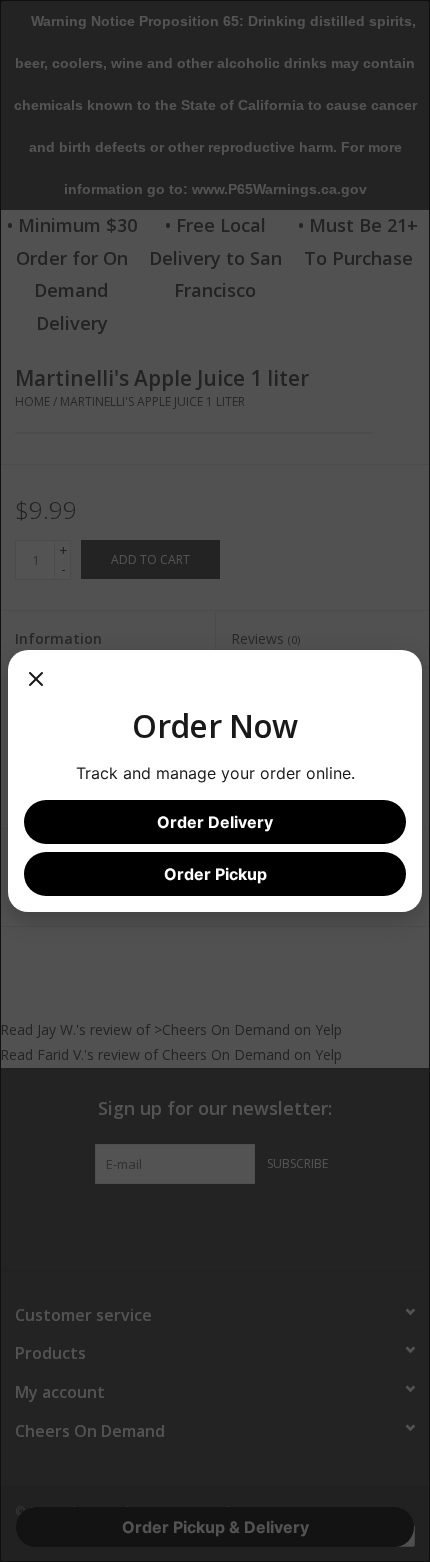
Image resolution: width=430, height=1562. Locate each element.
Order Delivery (215, 822)
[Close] (36, 686)
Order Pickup (215, 874)
